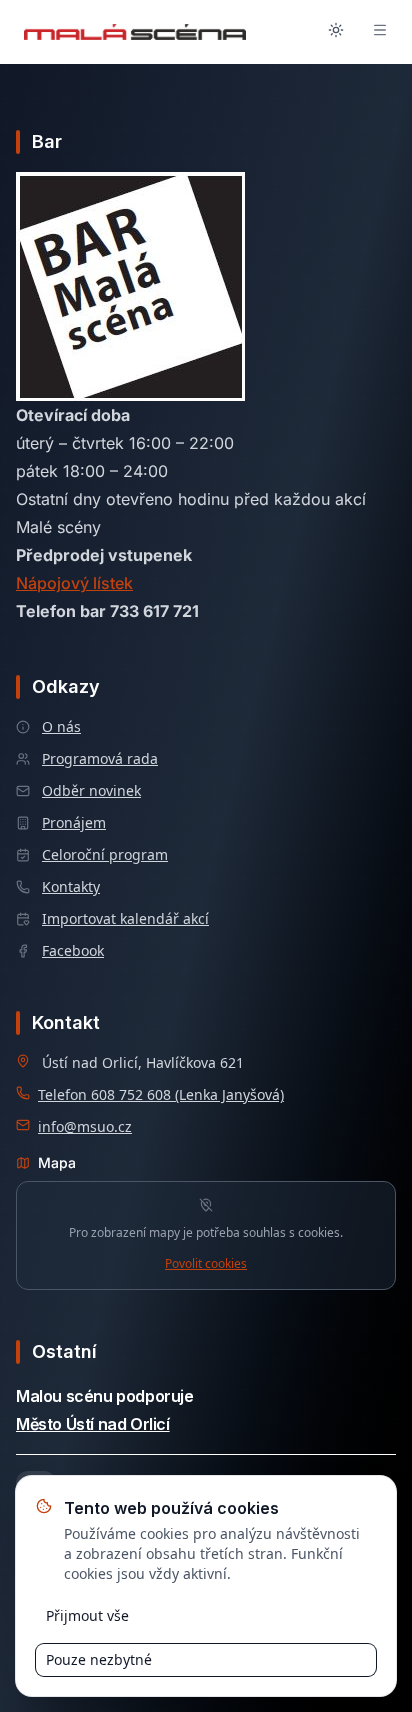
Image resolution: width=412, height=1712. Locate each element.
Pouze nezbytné (99, 1659)
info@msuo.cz (85, 1126)
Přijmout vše (87, 1615)
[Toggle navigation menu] (380, 32)
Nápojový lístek (74, 583)
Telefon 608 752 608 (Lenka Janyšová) (161, 1094)
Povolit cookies (206, 1264)
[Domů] (135, 32)
